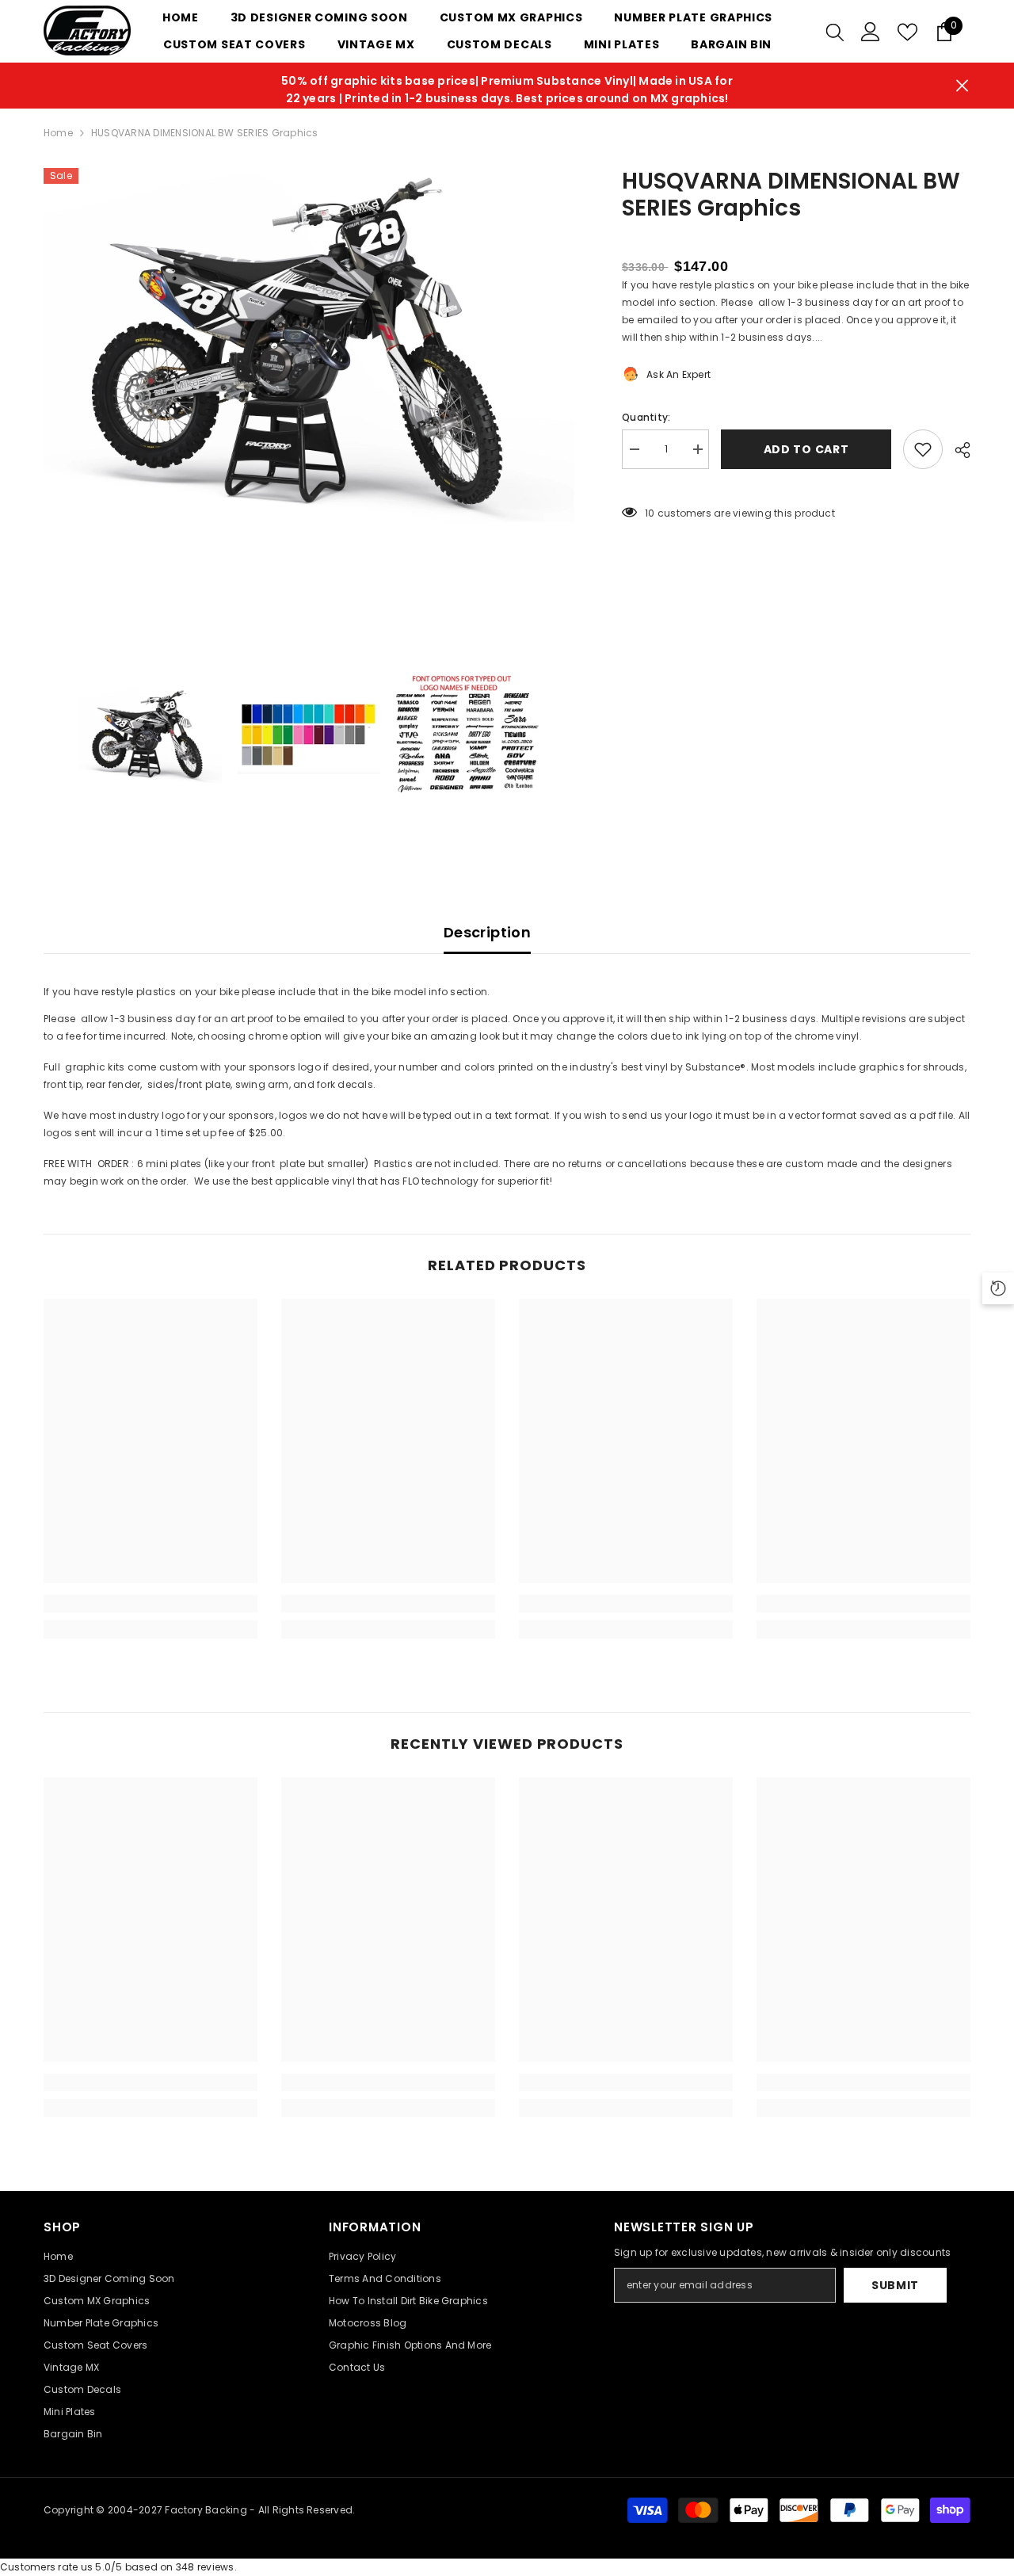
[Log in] (871, 32)
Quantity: (646, 417)
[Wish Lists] (907, 32)
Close (962, 86)
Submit (895, 2285)
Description (487, 932)
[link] (151, 1604)
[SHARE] (957, 450)
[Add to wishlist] (923, 449)
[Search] (835, 32)
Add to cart (806, 449)
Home (58, 133)
